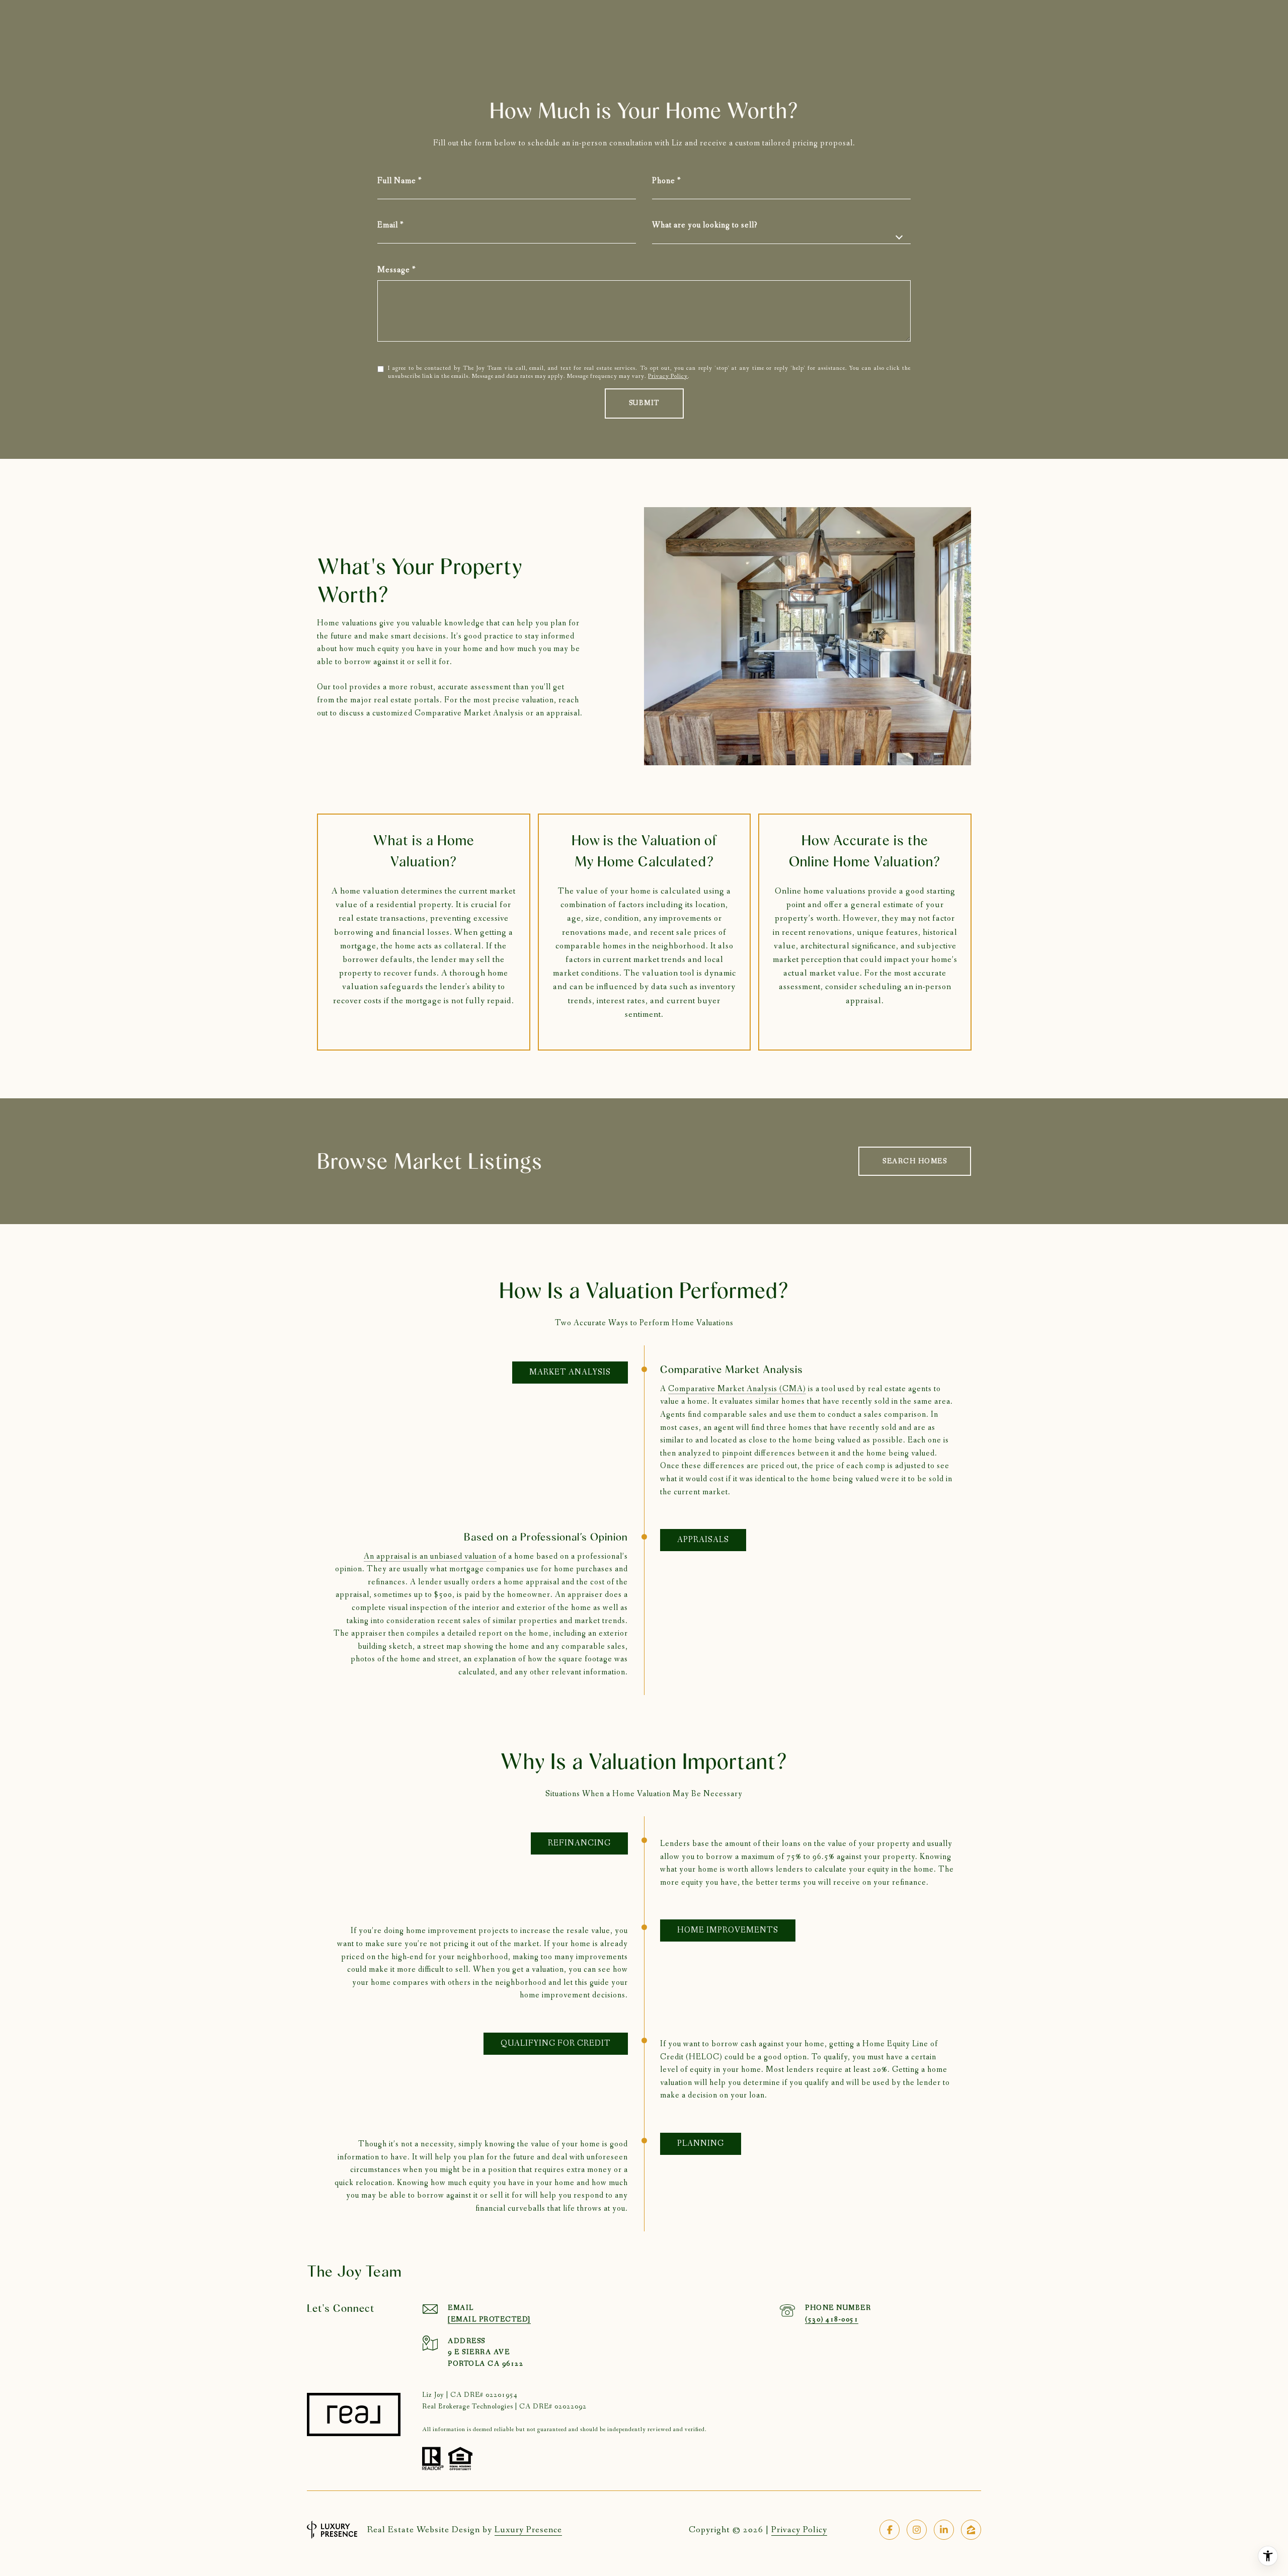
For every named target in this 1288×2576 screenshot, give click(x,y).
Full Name (397, 181)
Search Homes (915, 1161)
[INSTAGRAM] (917, 2530)
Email (388, 225)
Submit (644, 403)
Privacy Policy (668, 376)
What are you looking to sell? (705, 225)
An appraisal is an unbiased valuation (430, 1556)
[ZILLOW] (971, 2530)
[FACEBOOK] (890, 2530)
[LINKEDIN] (944, 2530)
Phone (664, 181)
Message (394, 270)
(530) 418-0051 (832, 2319)
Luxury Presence (528, 2530)
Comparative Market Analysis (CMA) (737, 1389)
